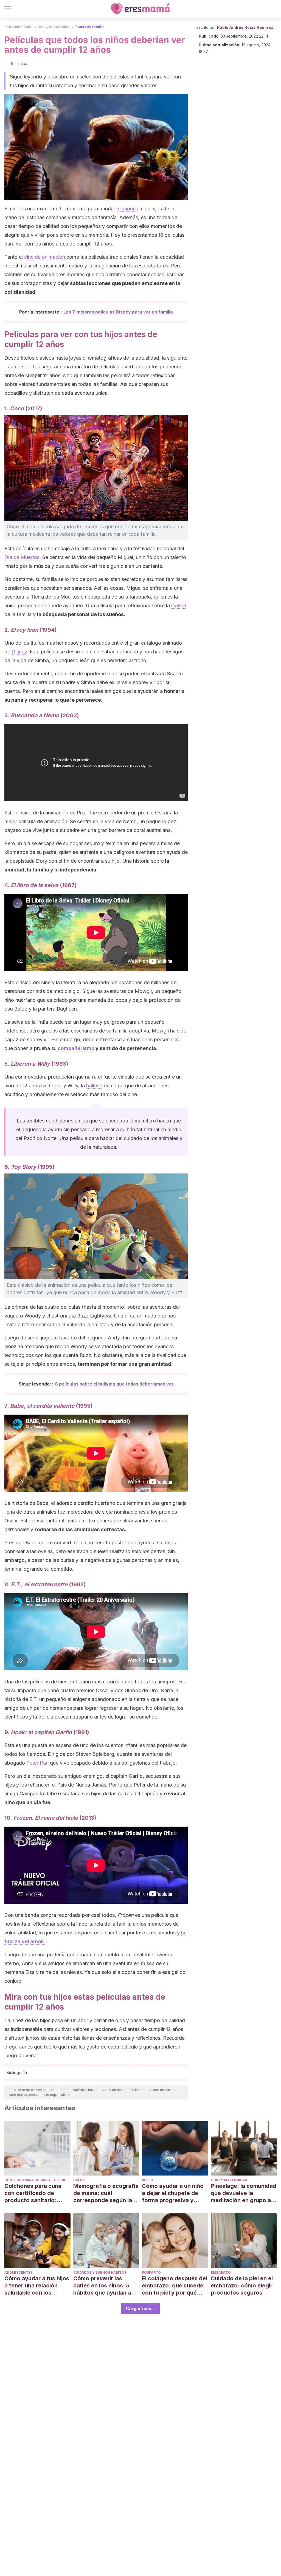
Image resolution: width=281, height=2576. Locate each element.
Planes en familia (89, 27)
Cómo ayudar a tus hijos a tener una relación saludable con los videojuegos (37, 2286)
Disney (19, 652)
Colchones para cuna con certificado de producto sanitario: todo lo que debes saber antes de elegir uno (37, 2193)
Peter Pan (37, 1763)
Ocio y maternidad (53, 27)
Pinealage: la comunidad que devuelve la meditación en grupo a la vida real (244, 2193)
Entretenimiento (18, 27)
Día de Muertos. (23, 557)
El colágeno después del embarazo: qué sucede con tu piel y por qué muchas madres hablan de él (175, 2286)
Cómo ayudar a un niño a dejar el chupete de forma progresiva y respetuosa (173, 2193)
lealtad (179, 606)
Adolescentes (19, 2272)
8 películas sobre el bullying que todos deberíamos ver (114, 1384)
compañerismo (75, 1048)
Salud (79, 2180)
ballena (94, 1086)
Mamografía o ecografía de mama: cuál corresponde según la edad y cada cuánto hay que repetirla (106, 2193)
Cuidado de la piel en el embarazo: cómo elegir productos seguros (242, 2286)
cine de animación (45, 257)
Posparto (151, 2272)
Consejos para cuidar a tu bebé (35, 2180)
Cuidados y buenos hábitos (100, 2272)
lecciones (127, 209)
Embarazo (221, 2272)
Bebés (147, 2180)
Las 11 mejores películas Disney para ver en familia (118, 312)
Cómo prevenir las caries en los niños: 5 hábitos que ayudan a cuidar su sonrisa (102, 2286)
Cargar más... (140, 2309)
